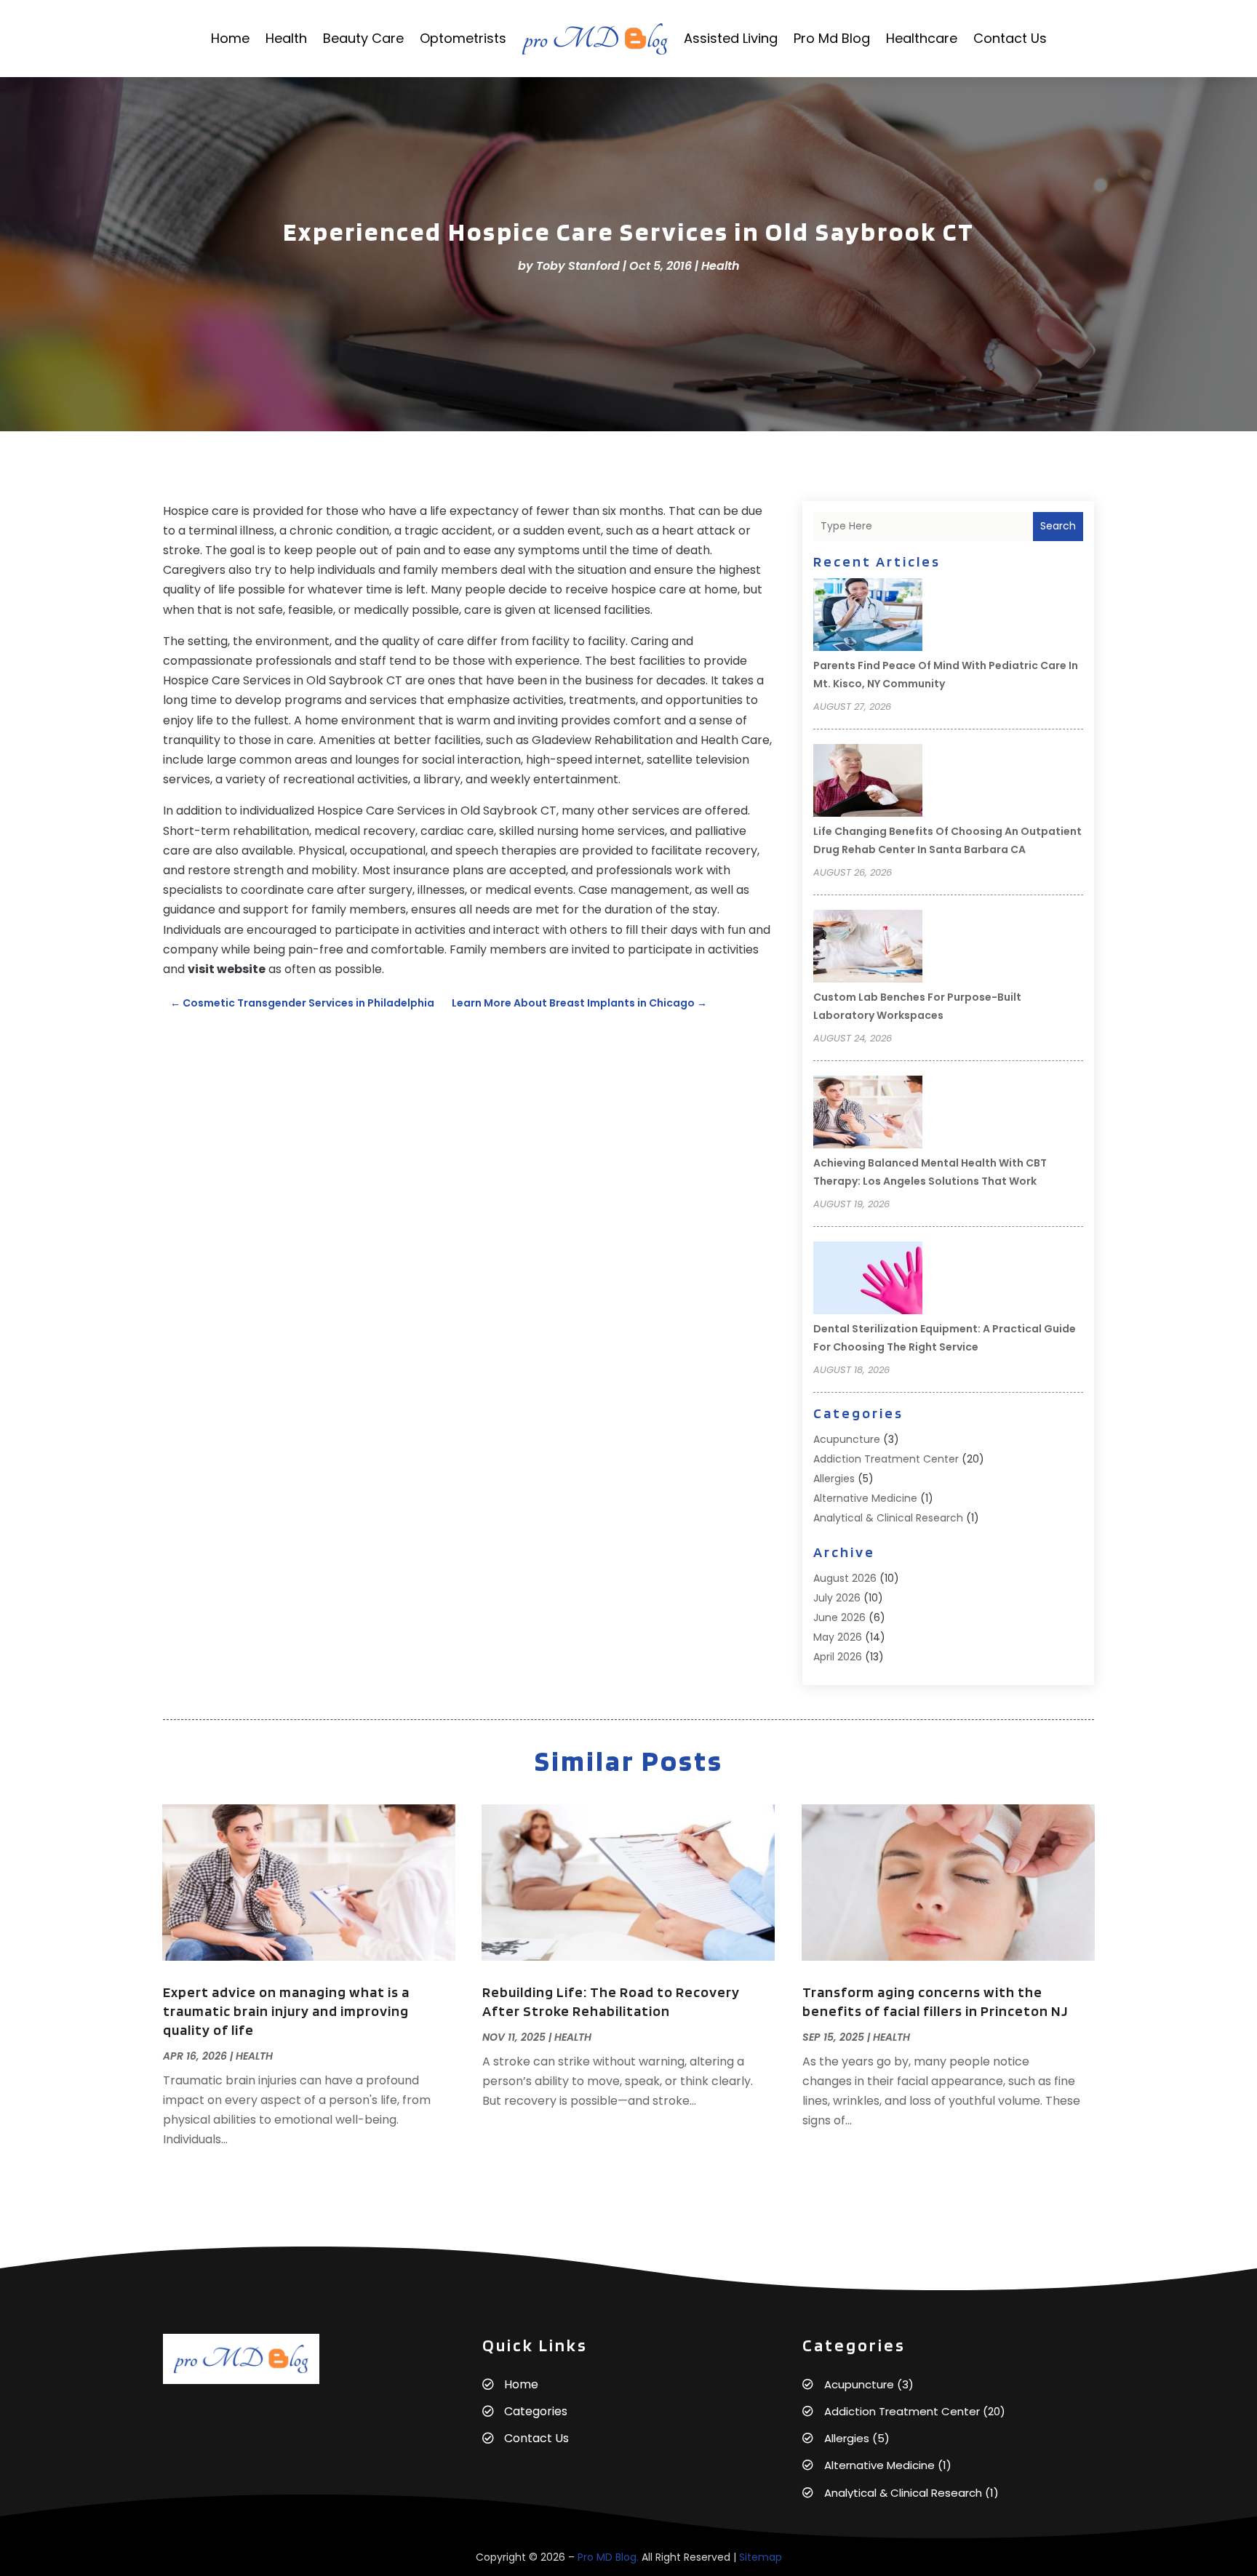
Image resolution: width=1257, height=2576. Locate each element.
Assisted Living (731, 38)
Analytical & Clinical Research (888, 1518)
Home (230, 38)
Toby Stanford (578, 266)
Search (1058, 526)
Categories (536, 2411)
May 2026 (838, 1637)
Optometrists (463, 38)
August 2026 (845, 1578)
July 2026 (837, 1598)
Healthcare (922, 38)
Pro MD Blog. (608, 2557)
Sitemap (761, 2557)
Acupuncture (847, 1439)
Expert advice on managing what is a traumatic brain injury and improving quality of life (286, 2011)
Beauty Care (363, 38)
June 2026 (839, 1617)
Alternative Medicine (865, 1498)
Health (286, 38)
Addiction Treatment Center (886, 1459)
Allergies (834, 1479)
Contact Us (1010, 38)
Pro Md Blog (832, 38)
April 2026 (838, 1657)
